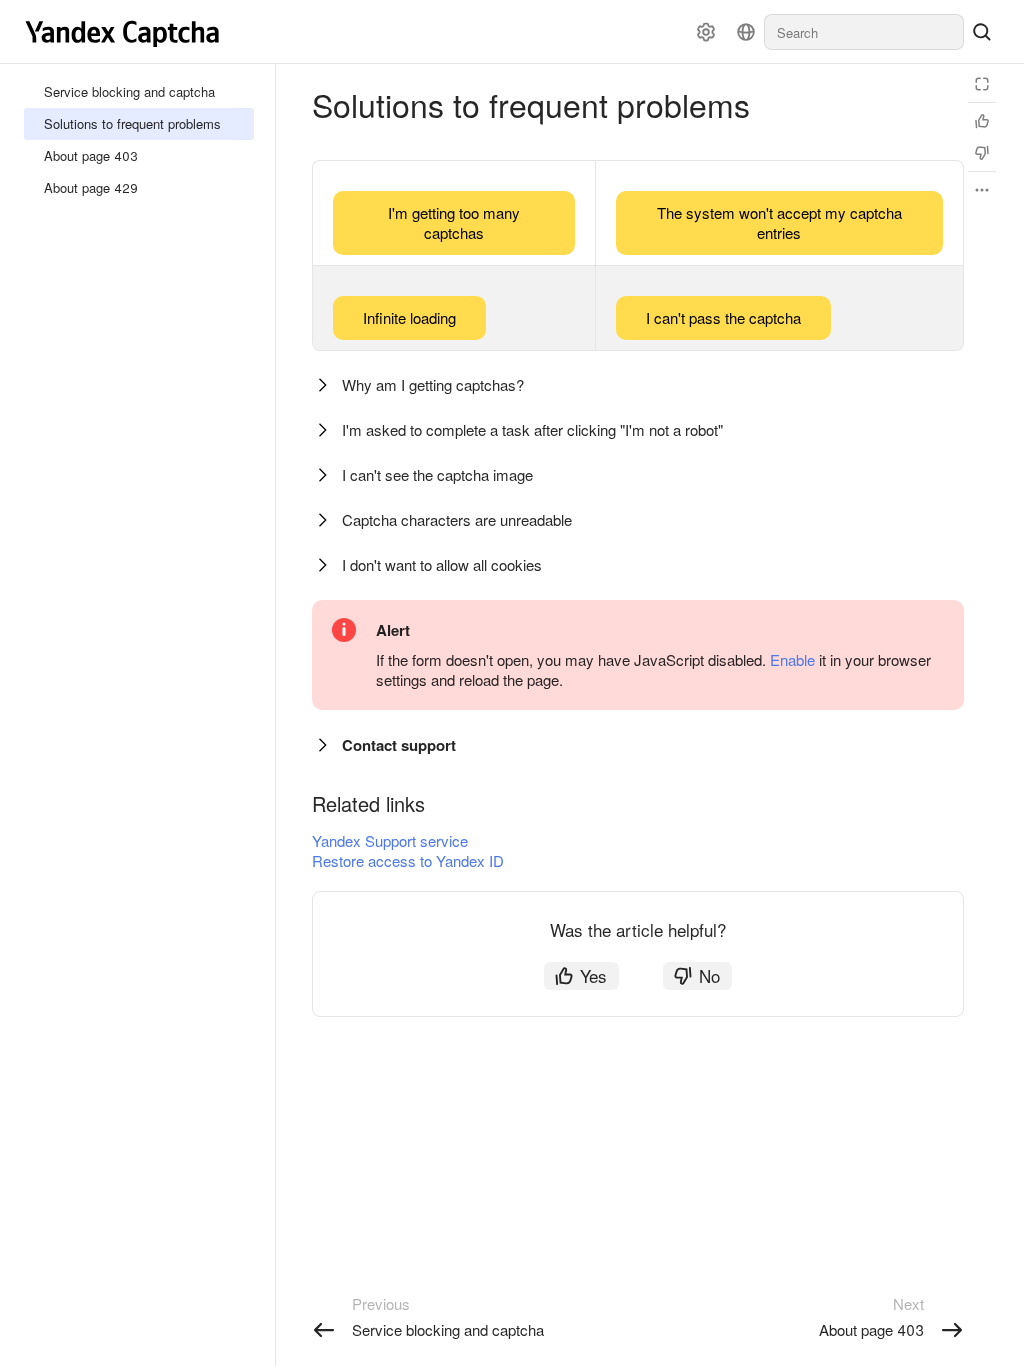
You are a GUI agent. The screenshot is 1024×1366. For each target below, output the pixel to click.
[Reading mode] (982, 84)
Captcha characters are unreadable (457, 519)
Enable (792, 659)
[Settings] (706, 32)
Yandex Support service (390, 840)
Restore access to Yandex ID (408, 860)
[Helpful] (982, 121)
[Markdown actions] (982, 190)
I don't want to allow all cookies (442, 564)
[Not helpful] (982, 153)
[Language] (746, 32)
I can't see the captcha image (437, 474)
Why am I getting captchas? (433, 384)
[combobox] (864, 32)
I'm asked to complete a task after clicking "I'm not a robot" (532, 429)
